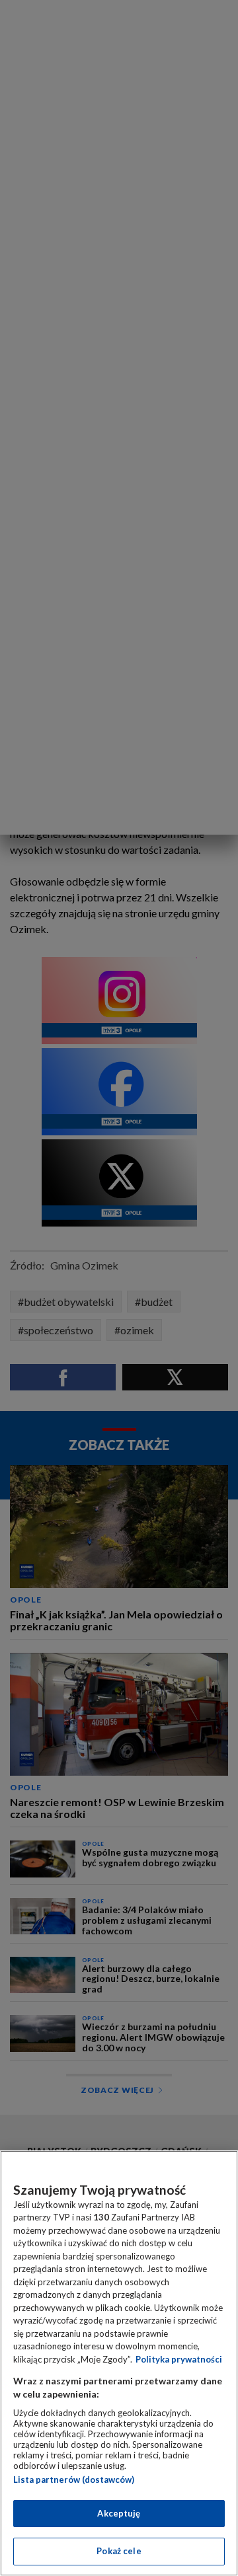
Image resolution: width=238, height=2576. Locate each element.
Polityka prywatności (179, 2359)
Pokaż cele (119, 2551)
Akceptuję (119, 2513)
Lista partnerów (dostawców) (74, 2480)
